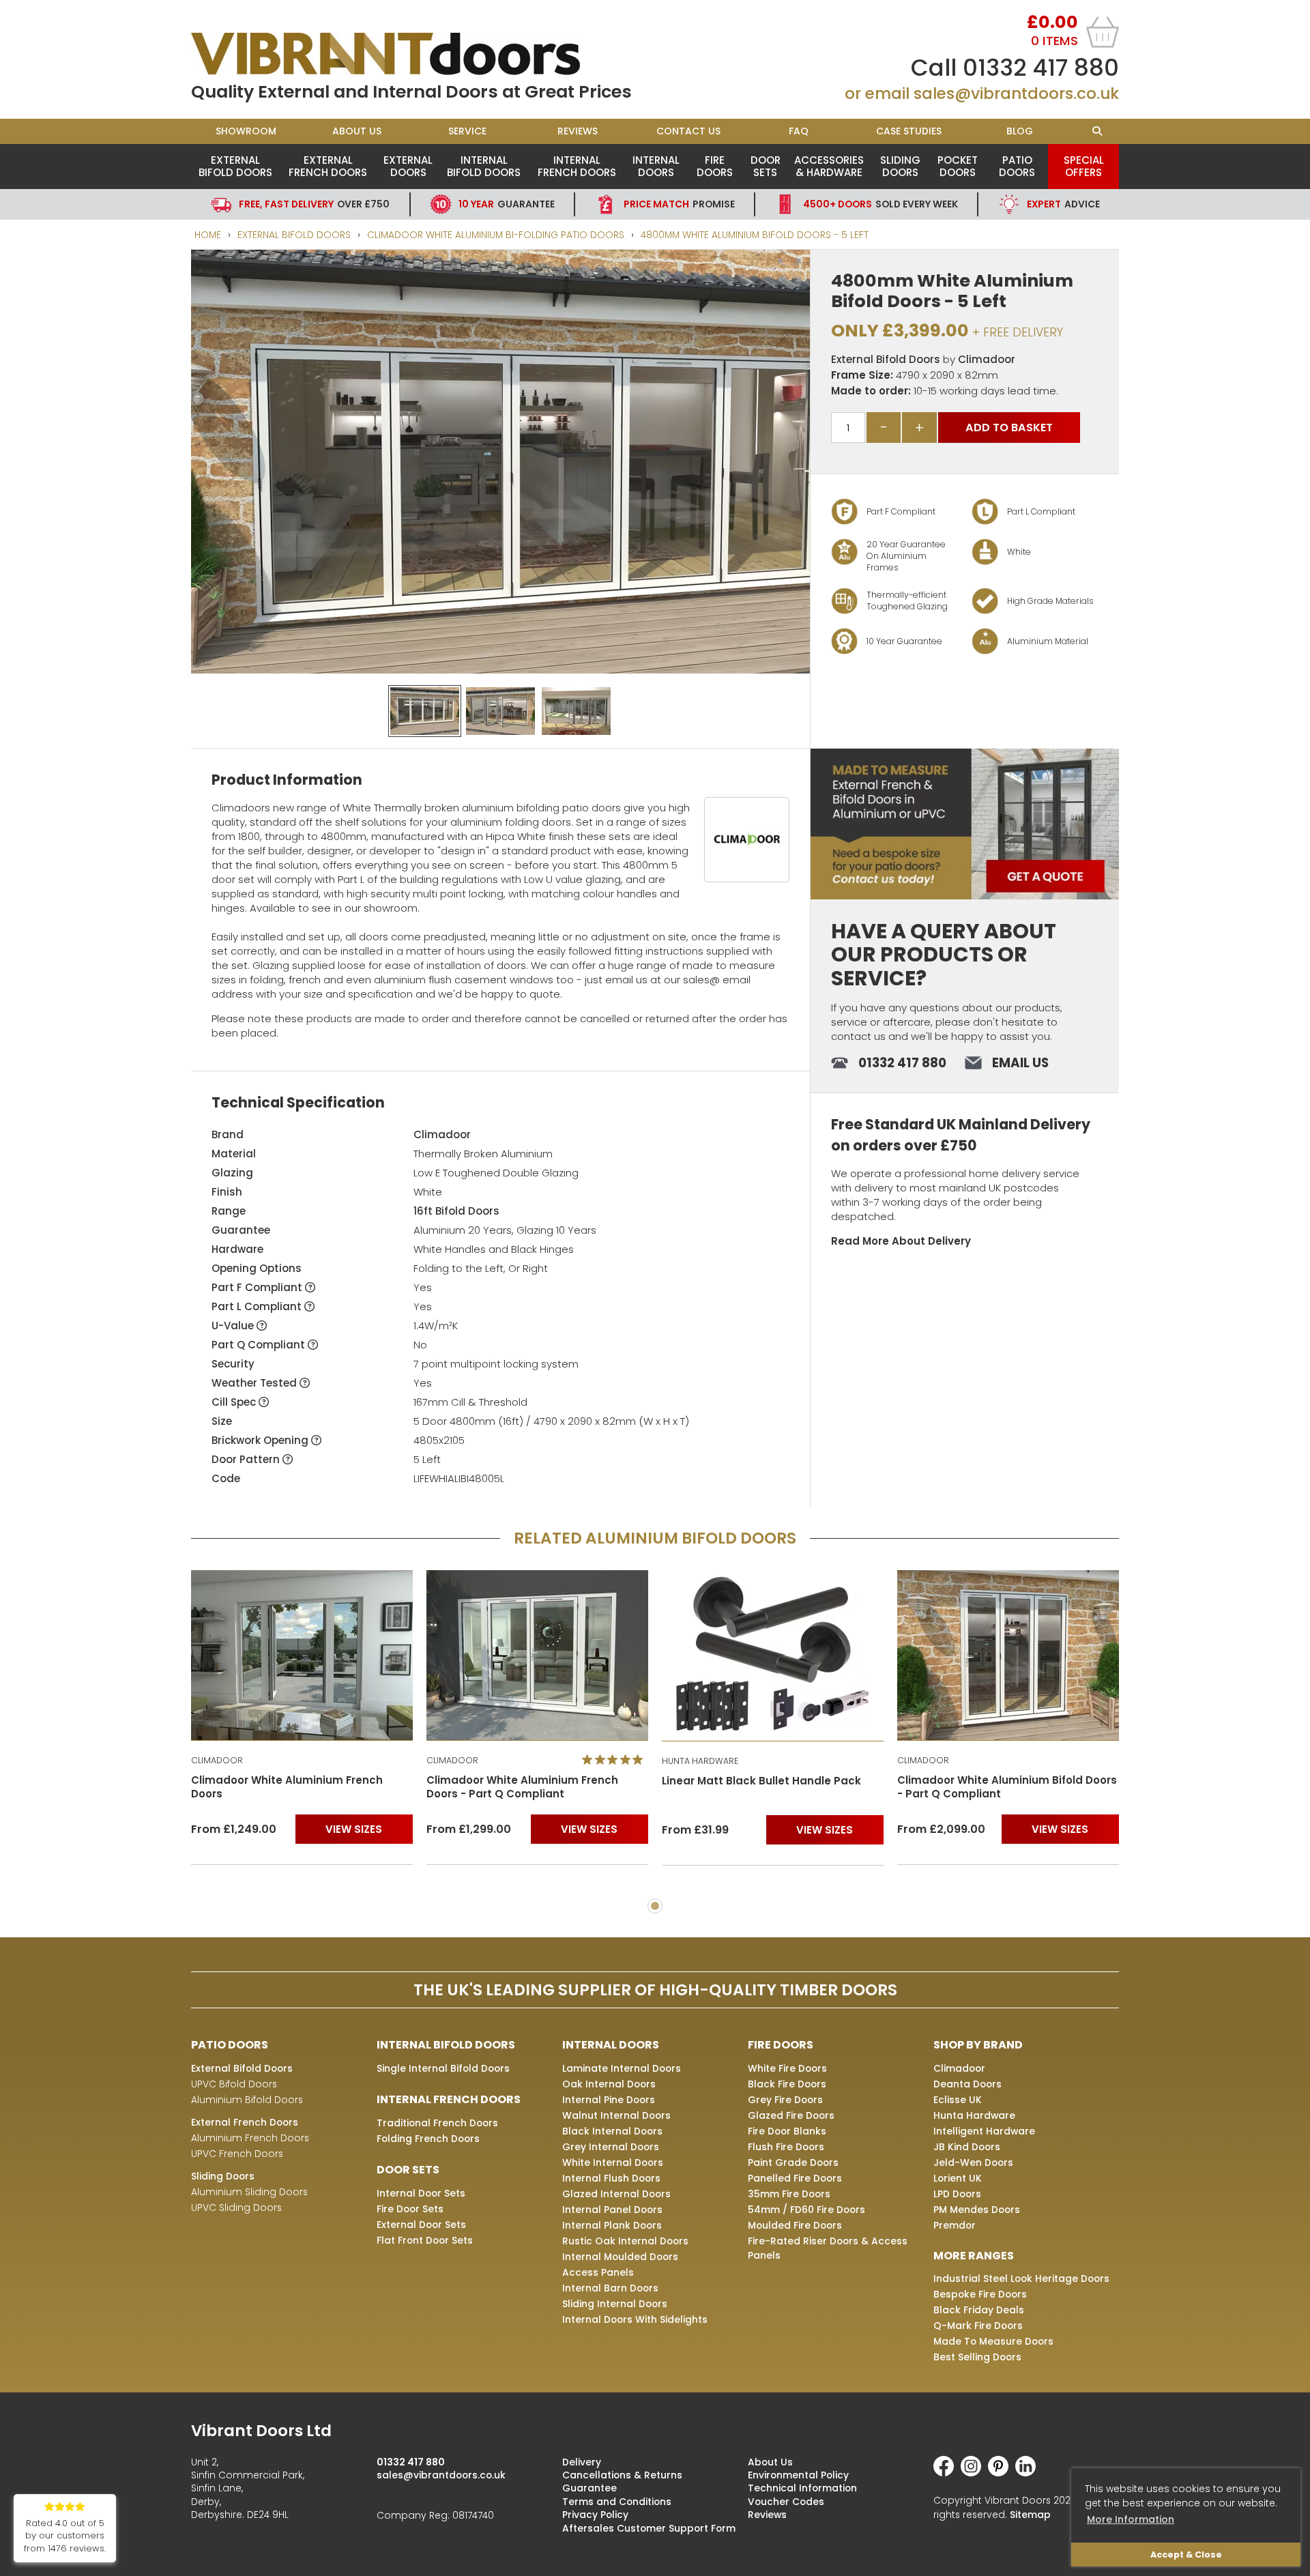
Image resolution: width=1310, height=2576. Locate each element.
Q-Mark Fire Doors (978, 2326)
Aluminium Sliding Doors (249, 2192)
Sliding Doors (900, 166)
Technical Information (802, 2488)
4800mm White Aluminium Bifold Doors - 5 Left (755, 235)
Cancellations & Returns (622, 2475)
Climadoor (987, 359)
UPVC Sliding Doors (236, 2208)
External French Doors (328, 166)
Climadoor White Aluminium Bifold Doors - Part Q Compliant (772, 1787)
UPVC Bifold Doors (234, 2084)
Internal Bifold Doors (484, 166)
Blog (1020, 131)
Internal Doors (656, 166)
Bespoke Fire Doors (980, 2294)
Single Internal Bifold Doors (443, 2068)
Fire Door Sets (410, 2209)
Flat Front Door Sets (425, 2240)
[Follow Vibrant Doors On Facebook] (947, 2473)
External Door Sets (421, 2225)
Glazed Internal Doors (616, 2194)
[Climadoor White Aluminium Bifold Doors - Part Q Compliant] (773, 1655)
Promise (679, 204)
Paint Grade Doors (793, 2162)
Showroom (246, 131)
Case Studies (909, 131)
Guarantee (507, 204)
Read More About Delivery (901, 1241)
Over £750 (314, 204)
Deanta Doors (967, 2084)
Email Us (1020, 1063)
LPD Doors (957, 2194)
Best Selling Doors (977, 2357)
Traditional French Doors (437, 2123)
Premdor (955, 2225)
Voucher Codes (786, 2502)
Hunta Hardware (974, 2115)
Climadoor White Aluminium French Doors (993, 1788)
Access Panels (598, 2272)
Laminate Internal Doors (622, 2068)
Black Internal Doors (612, 2131)
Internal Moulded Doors (620, 2257)
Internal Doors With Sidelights (635, 2319)
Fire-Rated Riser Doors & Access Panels (828, 2248)
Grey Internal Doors (611, 2147)
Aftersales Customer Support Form (649, 2528)
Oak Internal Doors (609, 2084)
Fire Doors (715, 166)
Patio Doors (1017, 166)
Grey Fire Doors (785, 2100)
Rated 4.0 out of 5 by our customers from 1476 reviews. (65, 2536)
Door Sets (766, 166)
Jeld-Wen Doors (973, 2162)
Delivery (582, 2462)
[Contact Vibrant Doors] (965, 824)
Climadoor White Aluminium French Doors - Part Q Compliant (287, 1787)
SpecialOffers (1084, 166)
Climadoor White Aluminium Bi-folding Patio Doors (496, 235)
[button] (789, 270)
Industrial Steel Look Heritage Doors (1021, 2278)
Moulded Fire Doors (795, 2225)
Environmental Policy (798, 2475)
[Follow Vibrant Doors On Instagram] (974, 2473)
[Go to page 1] (655, 1906)
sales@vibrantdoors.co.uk (1016, 93)
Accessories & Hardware (829, 166)
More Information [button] (1131, 2519)
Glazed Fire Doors (791, 2115)
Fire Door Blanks (787, 2131)
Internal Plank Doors (612, 2225)
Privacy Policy (595, 2515)
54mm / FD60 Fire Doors (806, 2210)
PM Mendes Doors (977, 2210)
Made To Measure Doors (993, 2341)
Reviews (578, 131)
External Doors (408, 166)
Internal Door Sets (421, 2193)
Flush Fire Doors (786, 2147)
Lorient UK (958, 2178)
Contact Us (688, 131)
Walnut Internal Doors (616, 2115)
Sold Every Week (880, 204)
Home (208, 235)
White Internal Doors (613, 2162)
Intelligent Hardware (984, 2131)
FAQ (799, 131)
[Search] (1097, 131)
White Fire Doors (787, 2068)
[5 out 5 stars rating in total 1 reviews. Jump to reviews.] (380, 1760)
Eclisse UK (958, 2100)
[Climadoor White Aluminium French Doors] (1008, 1655)
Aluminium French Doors (250, 2138)
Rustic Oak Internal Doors (625, 2241)
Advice (1063, 204)
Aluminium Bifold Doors (247, 2100)
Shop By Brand (978, 2045)
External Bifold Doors (235, 166)
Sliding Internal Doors (615, 2304)
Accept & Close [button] (1186, 2555)
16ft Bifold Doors (456, 1211)
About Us (357, 131)
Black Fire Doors (787, 2084)
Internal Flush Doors (611, 2178)
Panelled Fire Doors (795, 2178)
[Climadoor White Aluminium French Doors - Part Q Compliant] (302, 1655)
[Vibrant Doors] (423, 54)
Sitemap (1030, 2515)
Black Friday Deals (979, 2310)
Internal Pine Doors (609, 2100)
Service (467, 131)
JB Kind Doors (967, 2147)
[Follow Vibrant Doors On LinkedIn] (1029, 2473)
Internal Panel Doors (612, 2210)
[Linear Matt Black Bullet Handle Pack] (537, 1655)
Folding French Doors (428, 2139)
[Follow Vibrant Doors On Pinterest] (1002, 2473)
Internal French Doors (577, 166)
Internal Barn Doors (610, 2288)
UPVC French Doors (237, 2154)
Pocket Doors (958, 166)
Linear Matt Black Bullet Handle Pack (526, 1781)
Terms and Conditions (617, 2502)
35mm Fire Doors (789, 2194)
